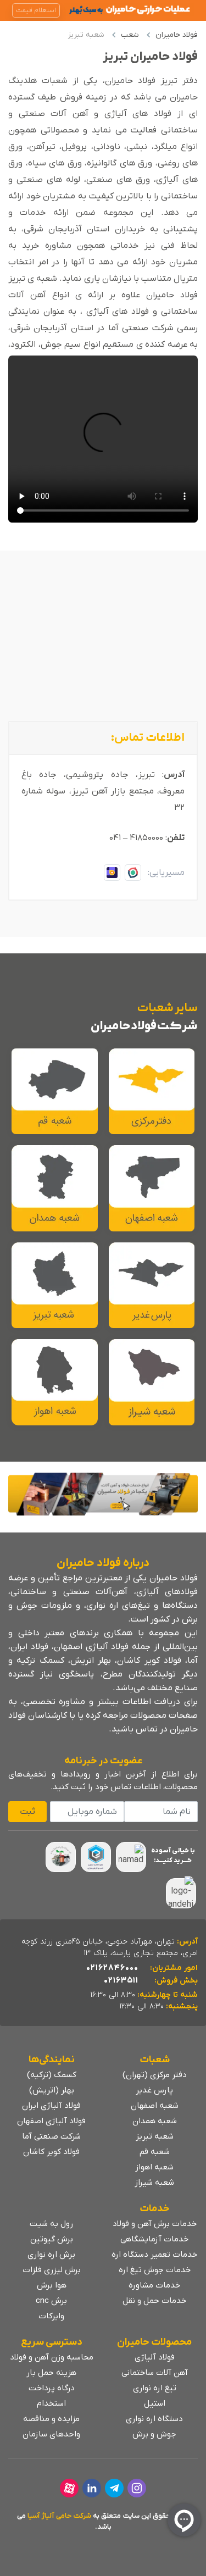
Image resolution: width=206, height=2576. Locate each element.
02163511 (121, 1980)
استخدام (51, 2403)
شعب (130, 35)
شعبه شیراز (154, 2183)
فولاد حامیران (177, 35)
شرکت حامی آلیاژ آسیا (59, 2516)
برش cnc (51, 2301)
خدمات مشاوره (154, 2285)
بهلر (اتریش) (52, 2090)
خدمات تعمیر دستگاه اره (154, 2255)
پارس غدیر (154, 2090)
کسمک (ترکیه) (52, 2075)
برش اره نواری (51, 2255)
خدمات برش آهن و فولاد (155, 2224)
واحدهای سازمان (51, 2434)
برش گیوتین (52, 2239)
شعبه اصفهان (155, 2106)
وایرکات (51, 2316)
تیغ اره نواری (155, 2388)
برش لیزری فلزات (52, 2270)
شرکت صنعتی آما (51, 2136)
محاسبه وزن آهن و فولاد (52, 2357)
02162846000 (112, 1968)
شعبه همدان (155, 2121)
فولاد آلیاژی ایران (51, 2106)
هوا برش (52, 2285)
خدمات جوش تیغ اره (155, 2270)
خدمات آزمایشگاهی (154, 2239)
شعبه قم (155, 2152)
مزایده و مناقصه (51, 2419)
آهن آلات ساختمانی (155, 2373)
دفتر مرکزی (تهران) (155, 2075)
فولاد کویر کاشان (51, 2152)
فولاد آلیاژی (155, 2357)
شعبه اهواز (154, 2167)
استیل (155, 2403)
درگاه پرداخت (52, 2388)
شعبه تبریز (155, 2136)
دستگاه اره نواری (154, 2419)
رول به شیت (51, 2224)
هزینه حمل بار (51, 2373)
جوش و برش (154, 2434)
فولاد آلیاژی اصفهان (51, 2121)
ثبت (27, 1812)
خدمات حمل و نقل (154, 2301)
